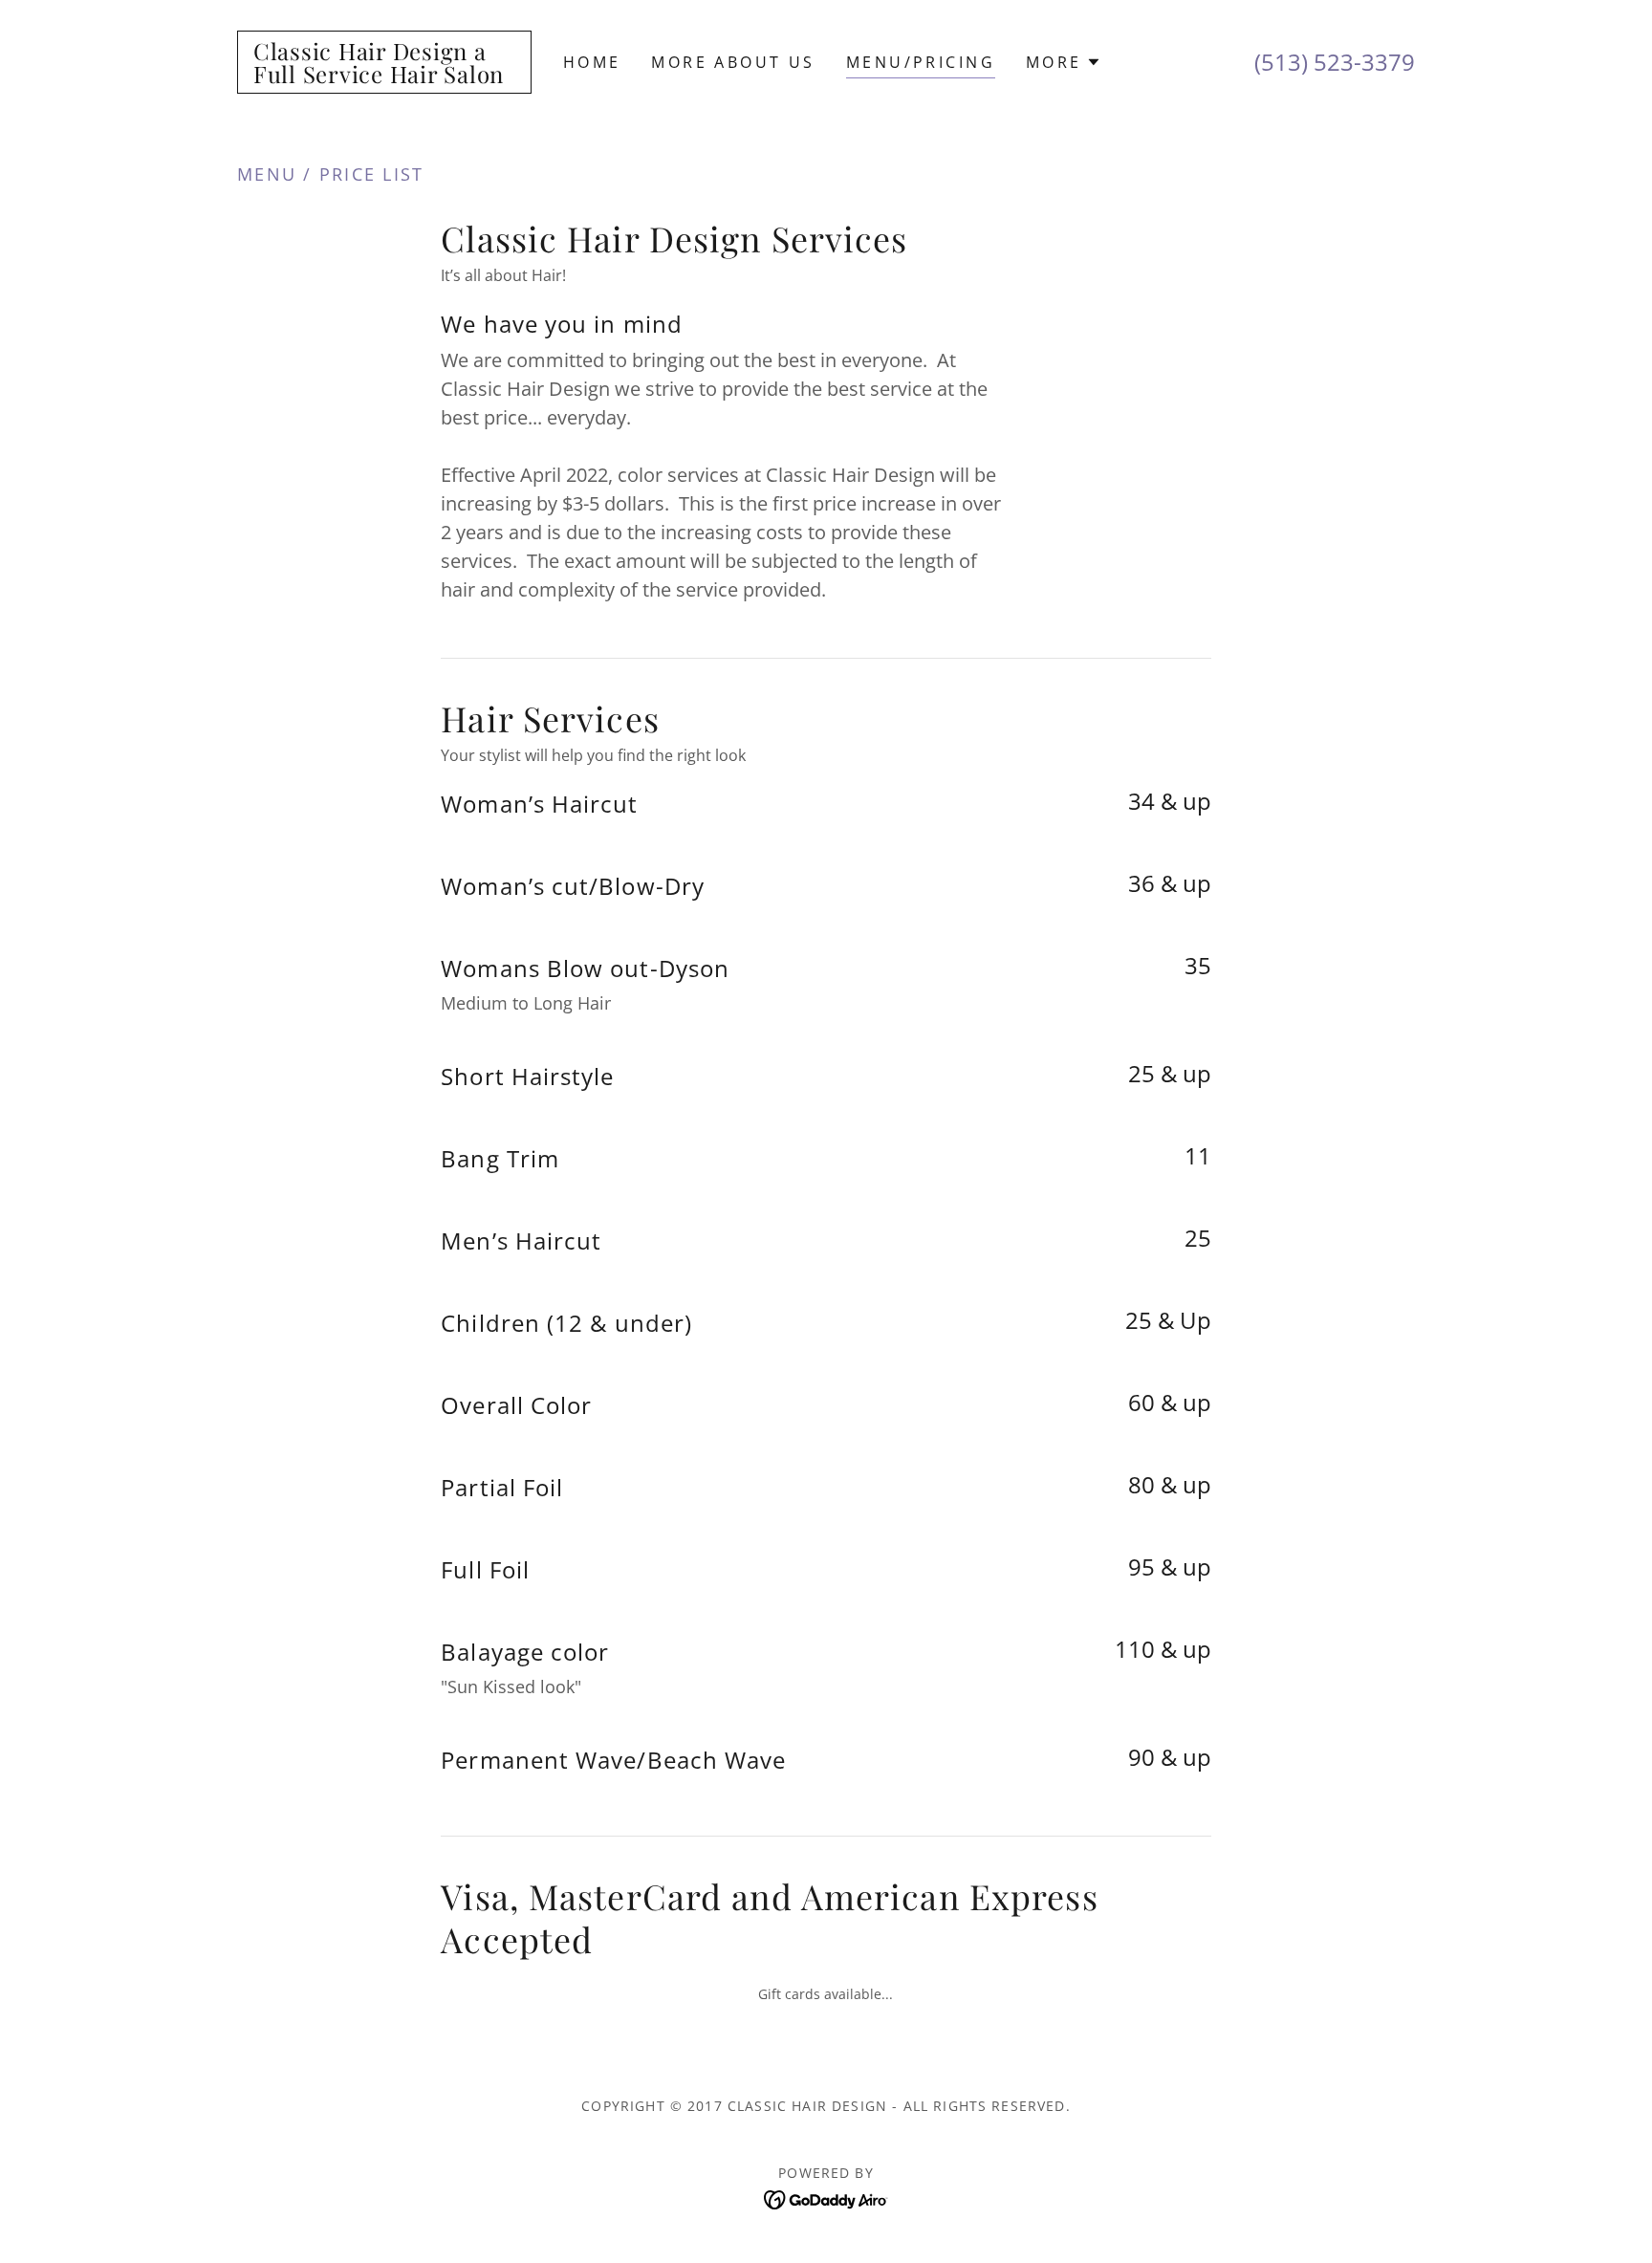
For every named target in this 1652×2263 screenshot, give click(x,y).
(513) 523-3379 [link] (1335, 62)
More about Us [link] (733, 62)
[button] (1064, 62)
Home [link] (592, 62)
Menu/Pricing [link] (921, 62)
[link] (384, 76)
